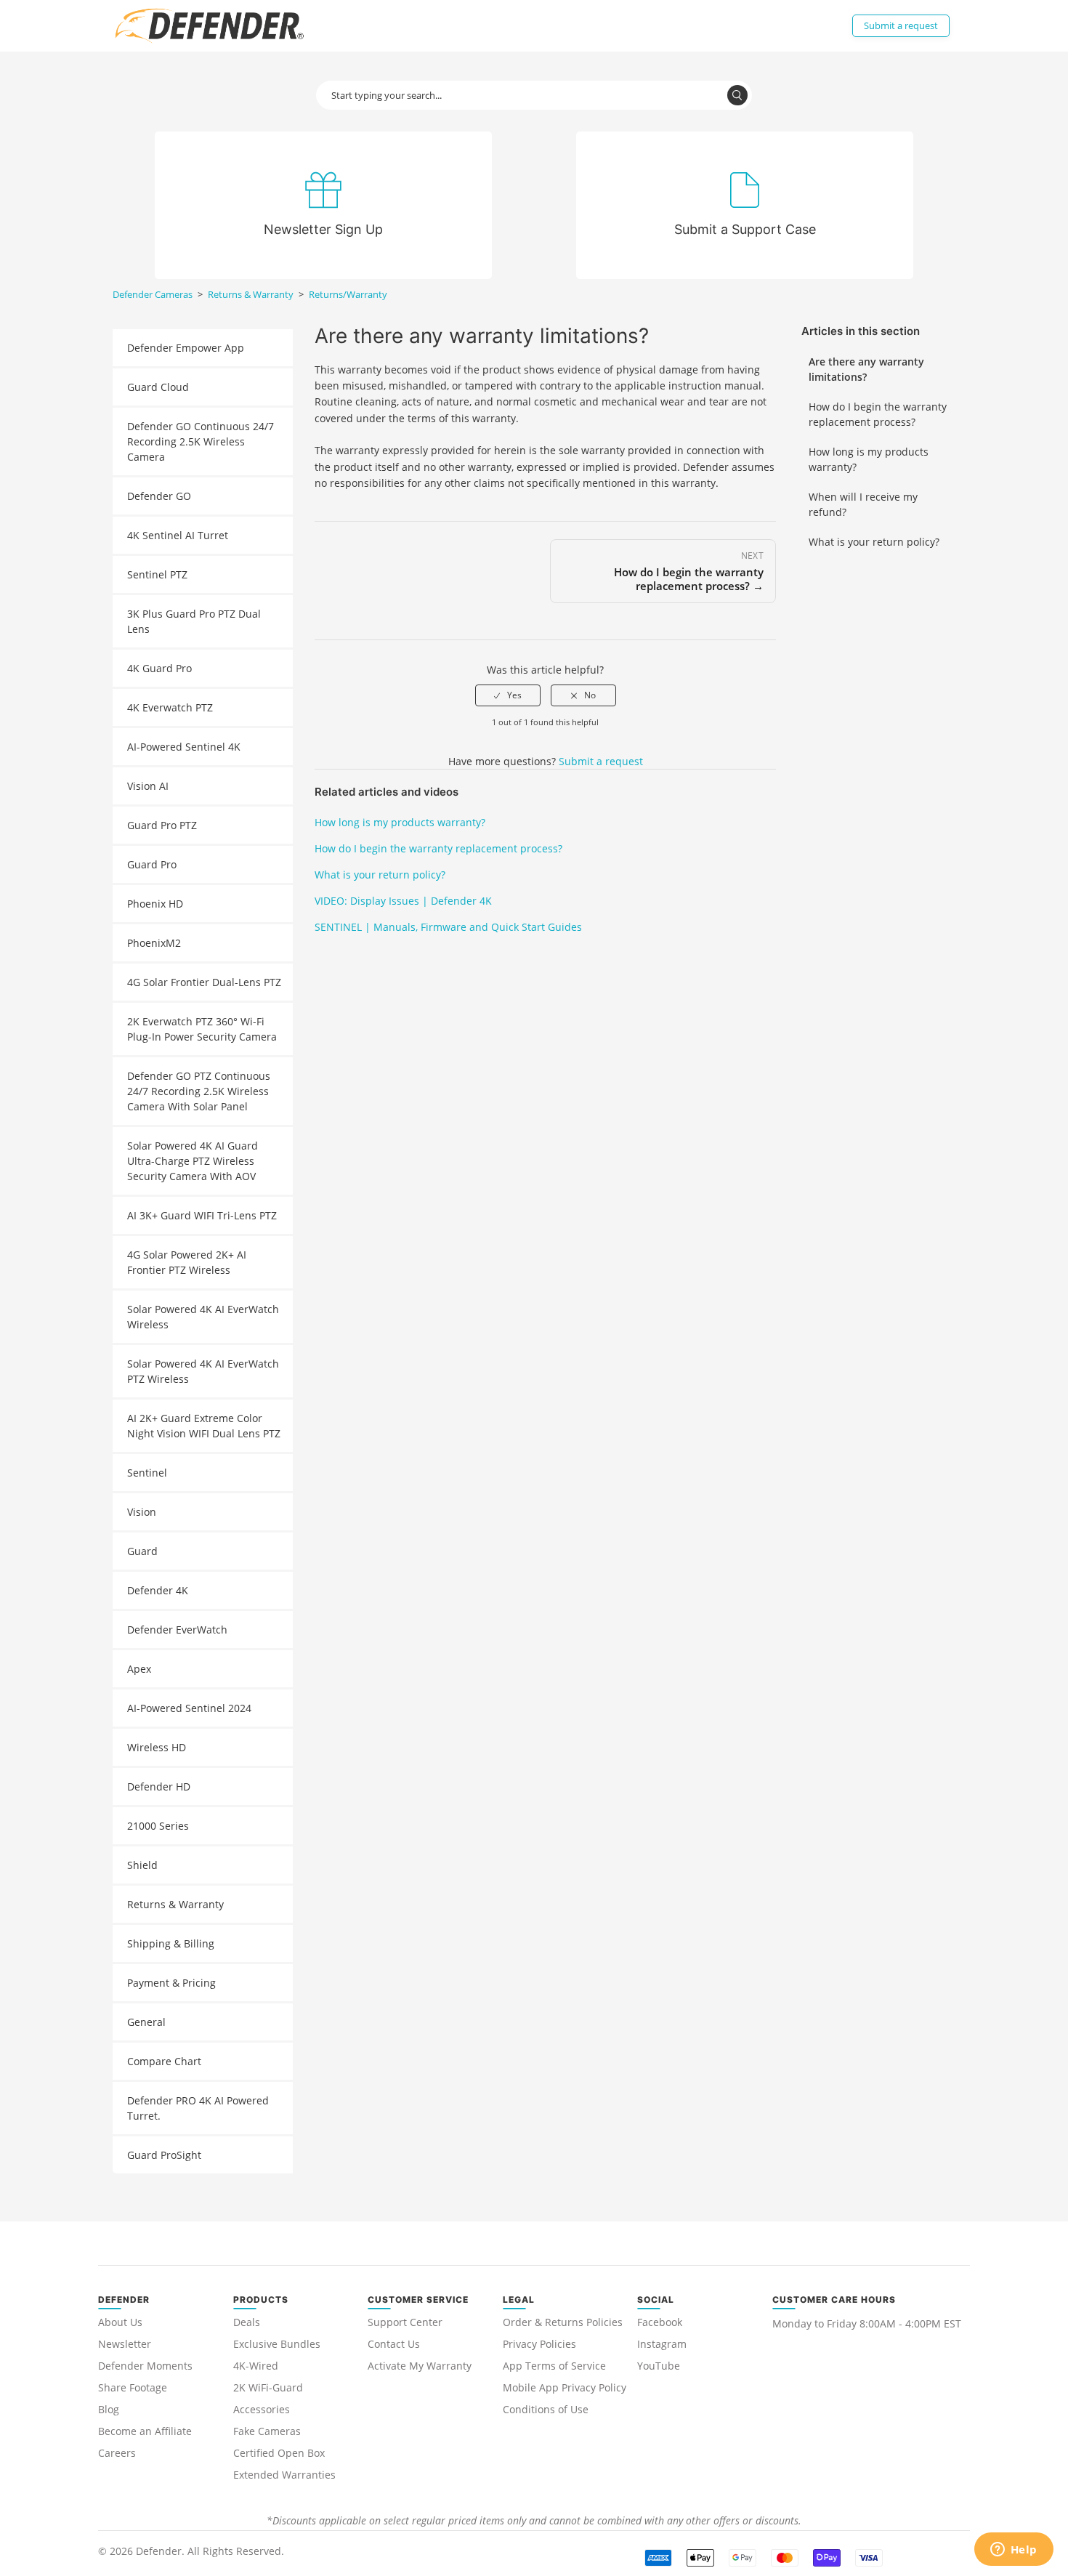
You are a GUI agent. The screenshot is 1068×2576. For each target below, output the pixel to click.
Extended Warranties (284, 2475)
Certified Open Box (279, 2453)
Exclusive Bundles (277, 2344)
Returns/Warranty (348, 294)
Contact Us (394, 2344)
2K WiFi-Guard (268, 2387)
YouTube (659, 2366)
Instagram (662, 2344)
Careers (117, 2453)
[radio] (508, 695)
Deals (247, 2322)
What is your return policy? (874, 542)
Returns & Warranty (251, 294)
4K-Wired (256, 2366)
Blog (109, 2409)
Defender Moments (145, 2366)
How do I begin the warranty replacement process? (878, 414)
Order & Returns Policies (563, 2322)
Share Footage (133, 2387)
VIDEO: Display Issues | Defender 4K (403, 901)
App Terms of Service (554, 2366)
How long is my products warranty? (869, 459)
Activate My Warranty (420, 2366)
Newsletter (125, 2344)
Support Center (405, 2322)
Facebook (660, 2322)
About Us (120, 2322)
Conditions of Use (546, 2409)
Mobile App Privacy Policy (565, 2387)
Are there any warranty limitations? (866, 369)
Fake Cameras (267, 2431)
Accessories (262, 2409)
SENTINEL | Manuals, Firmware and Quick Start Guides (448, 927)
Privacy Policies (539, 2344)
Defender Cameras (153, 294)
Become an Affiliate (145, 2431)
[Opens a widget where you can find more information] (1014, 2551)
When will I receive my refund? (863, 504)
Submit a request (901, 25)
